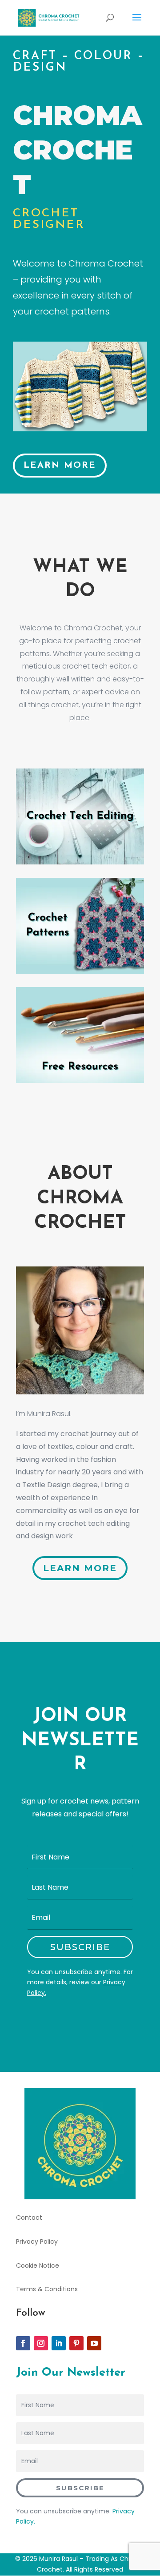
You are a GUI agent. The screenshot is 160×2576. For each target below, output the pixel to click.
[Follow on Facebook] (23, 2343)
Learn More (60, 466)
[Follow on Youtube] (94, 2343)
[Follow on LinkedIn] (59, 2343)
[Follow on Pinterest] (76, 2343)
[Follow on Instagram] (41, 2343)
